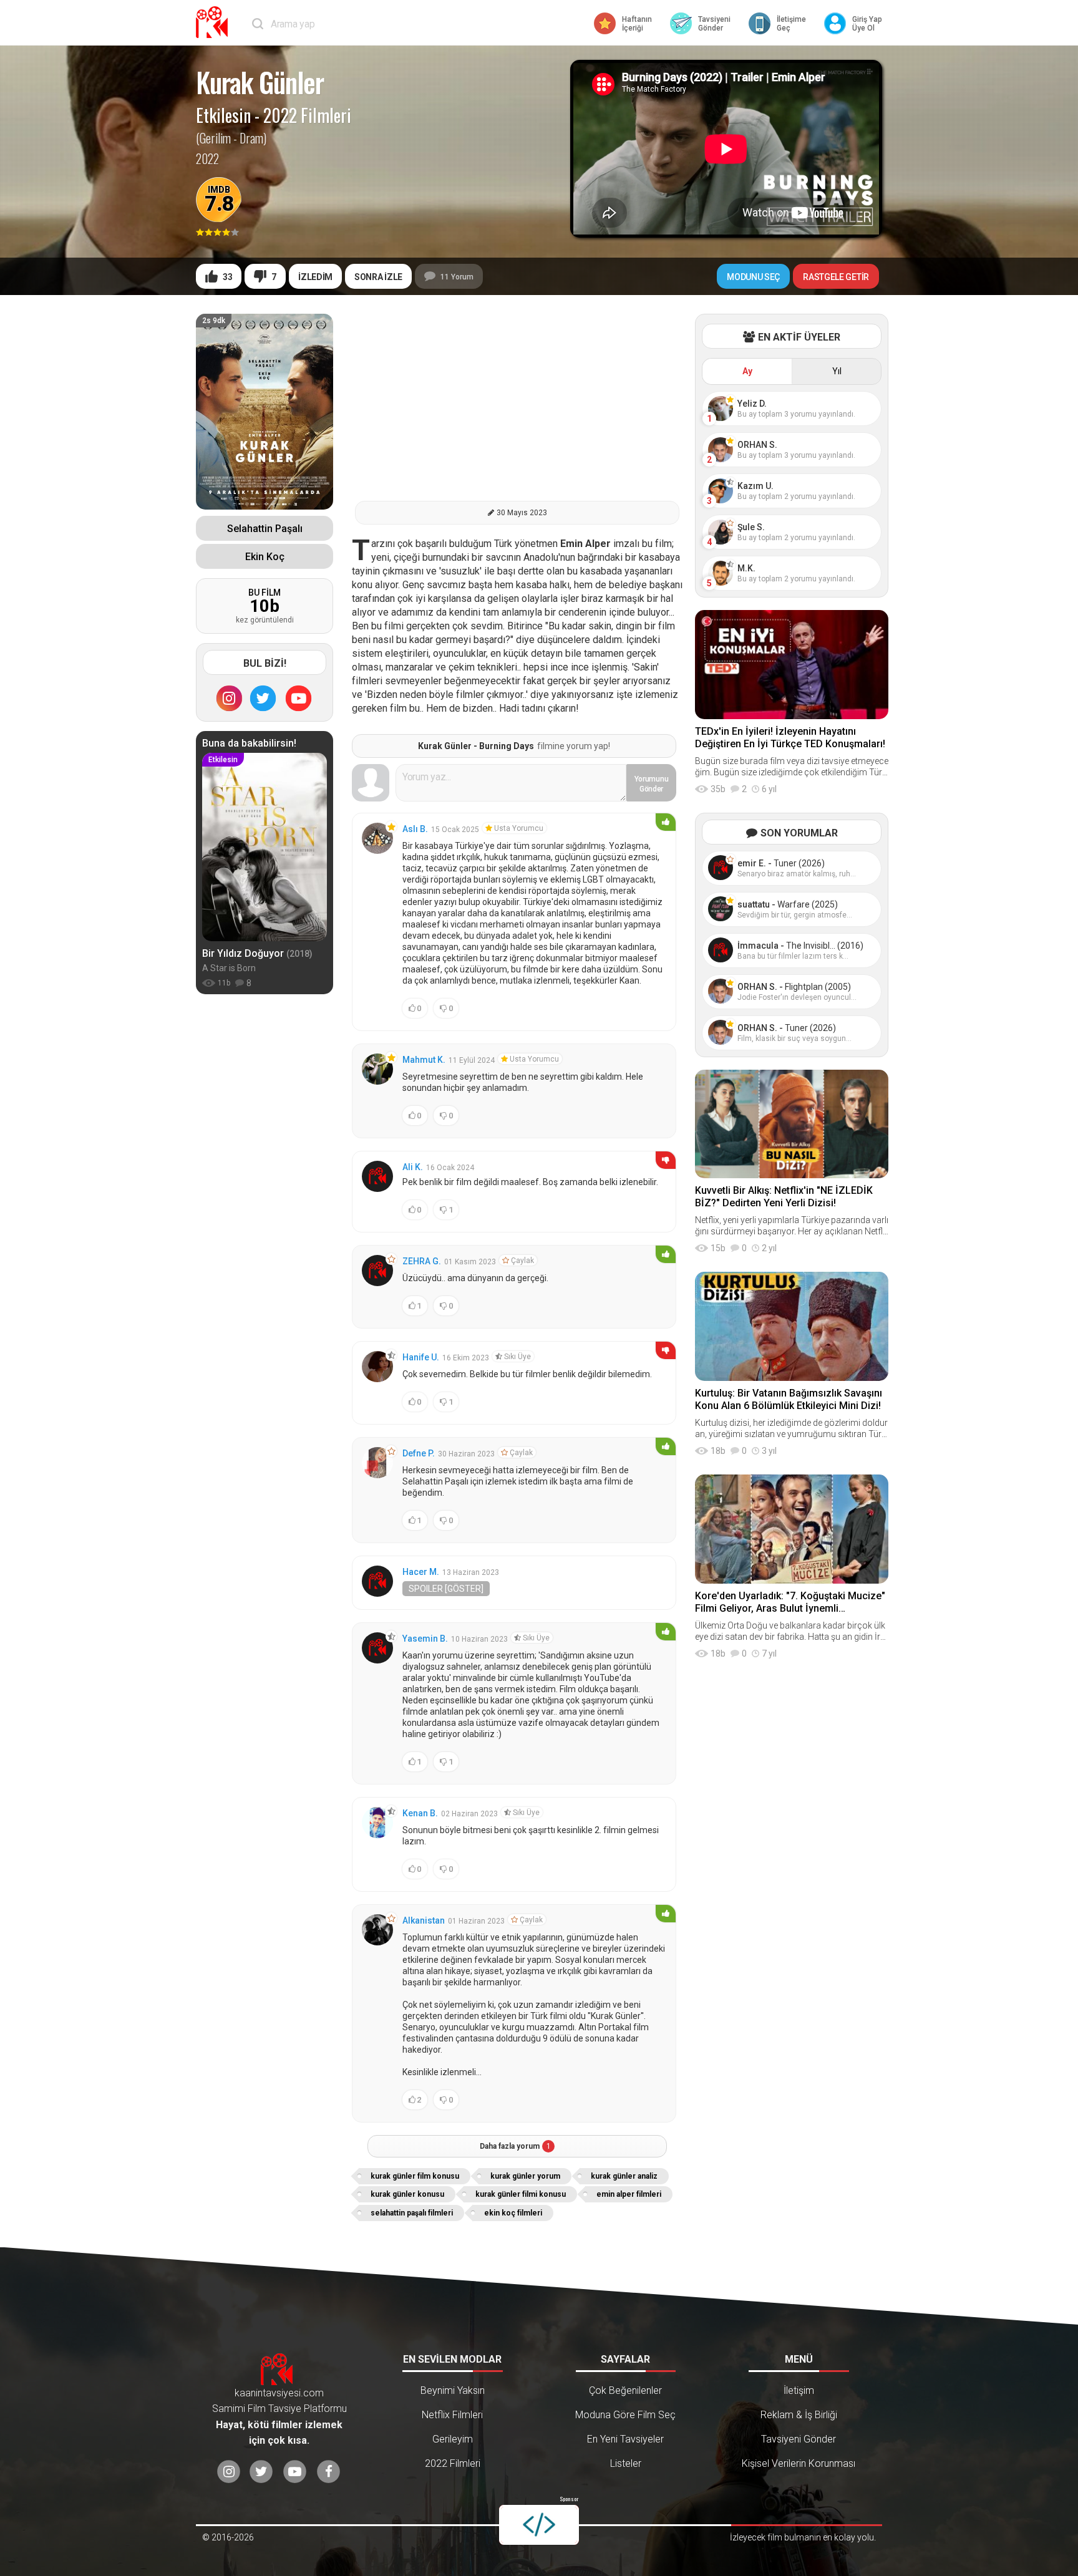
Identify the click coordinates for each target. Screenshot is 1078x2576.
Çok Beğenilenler (625, 2390)
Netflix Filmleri (452, 2415)
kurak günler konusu (407, 2194)
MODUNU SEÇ (753, 277)
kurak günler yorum (525, 2176)
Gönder (652, 784)
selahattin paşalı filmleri (412, 2213)
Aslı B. (415, 829)
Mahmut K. (424, 1060)
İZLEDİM (315, 277)
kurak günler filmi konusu (521, 2194)
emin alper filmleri (629, 2194)
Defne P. (419, 1453)
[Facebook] (328, 2472)
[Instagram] (229, 698)
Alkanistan (424, 1920)
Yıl (837, 371)
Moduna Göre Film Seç (625, 2415)
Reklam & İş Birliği (799, 2415)
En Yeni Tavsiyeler (625, 2439)
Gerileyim (453, 2439)
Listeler (626, 2463)
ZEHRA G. (422, 1261)
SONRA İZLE (378, 277)
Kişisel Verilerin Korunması (799, 2463)
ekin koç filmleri (513, 2213)
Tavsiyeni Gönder (799, 2439)
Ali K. (413, 1167)
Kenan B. (420, 1813)
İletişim (799, 2390)
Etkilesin (223, 115)
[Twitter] (263, 698)
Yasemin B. (425, 1639)
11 (457, 277)
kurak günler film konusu (415, 2176)
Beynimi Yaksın (453, 2390)
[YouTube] (299, 698)
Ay (747, 371)
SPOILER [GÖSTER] (446, 1589)
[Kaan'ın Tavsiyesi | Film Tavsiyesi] (215, 22)
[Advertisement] (517, 401)
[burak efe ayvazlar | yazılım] (539, 2525)
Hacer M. (421, 1572)
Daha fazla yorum (515, 2146)
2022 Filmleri (307, 115)
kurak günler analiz (624, 2176)
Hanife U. (421, 1357)
